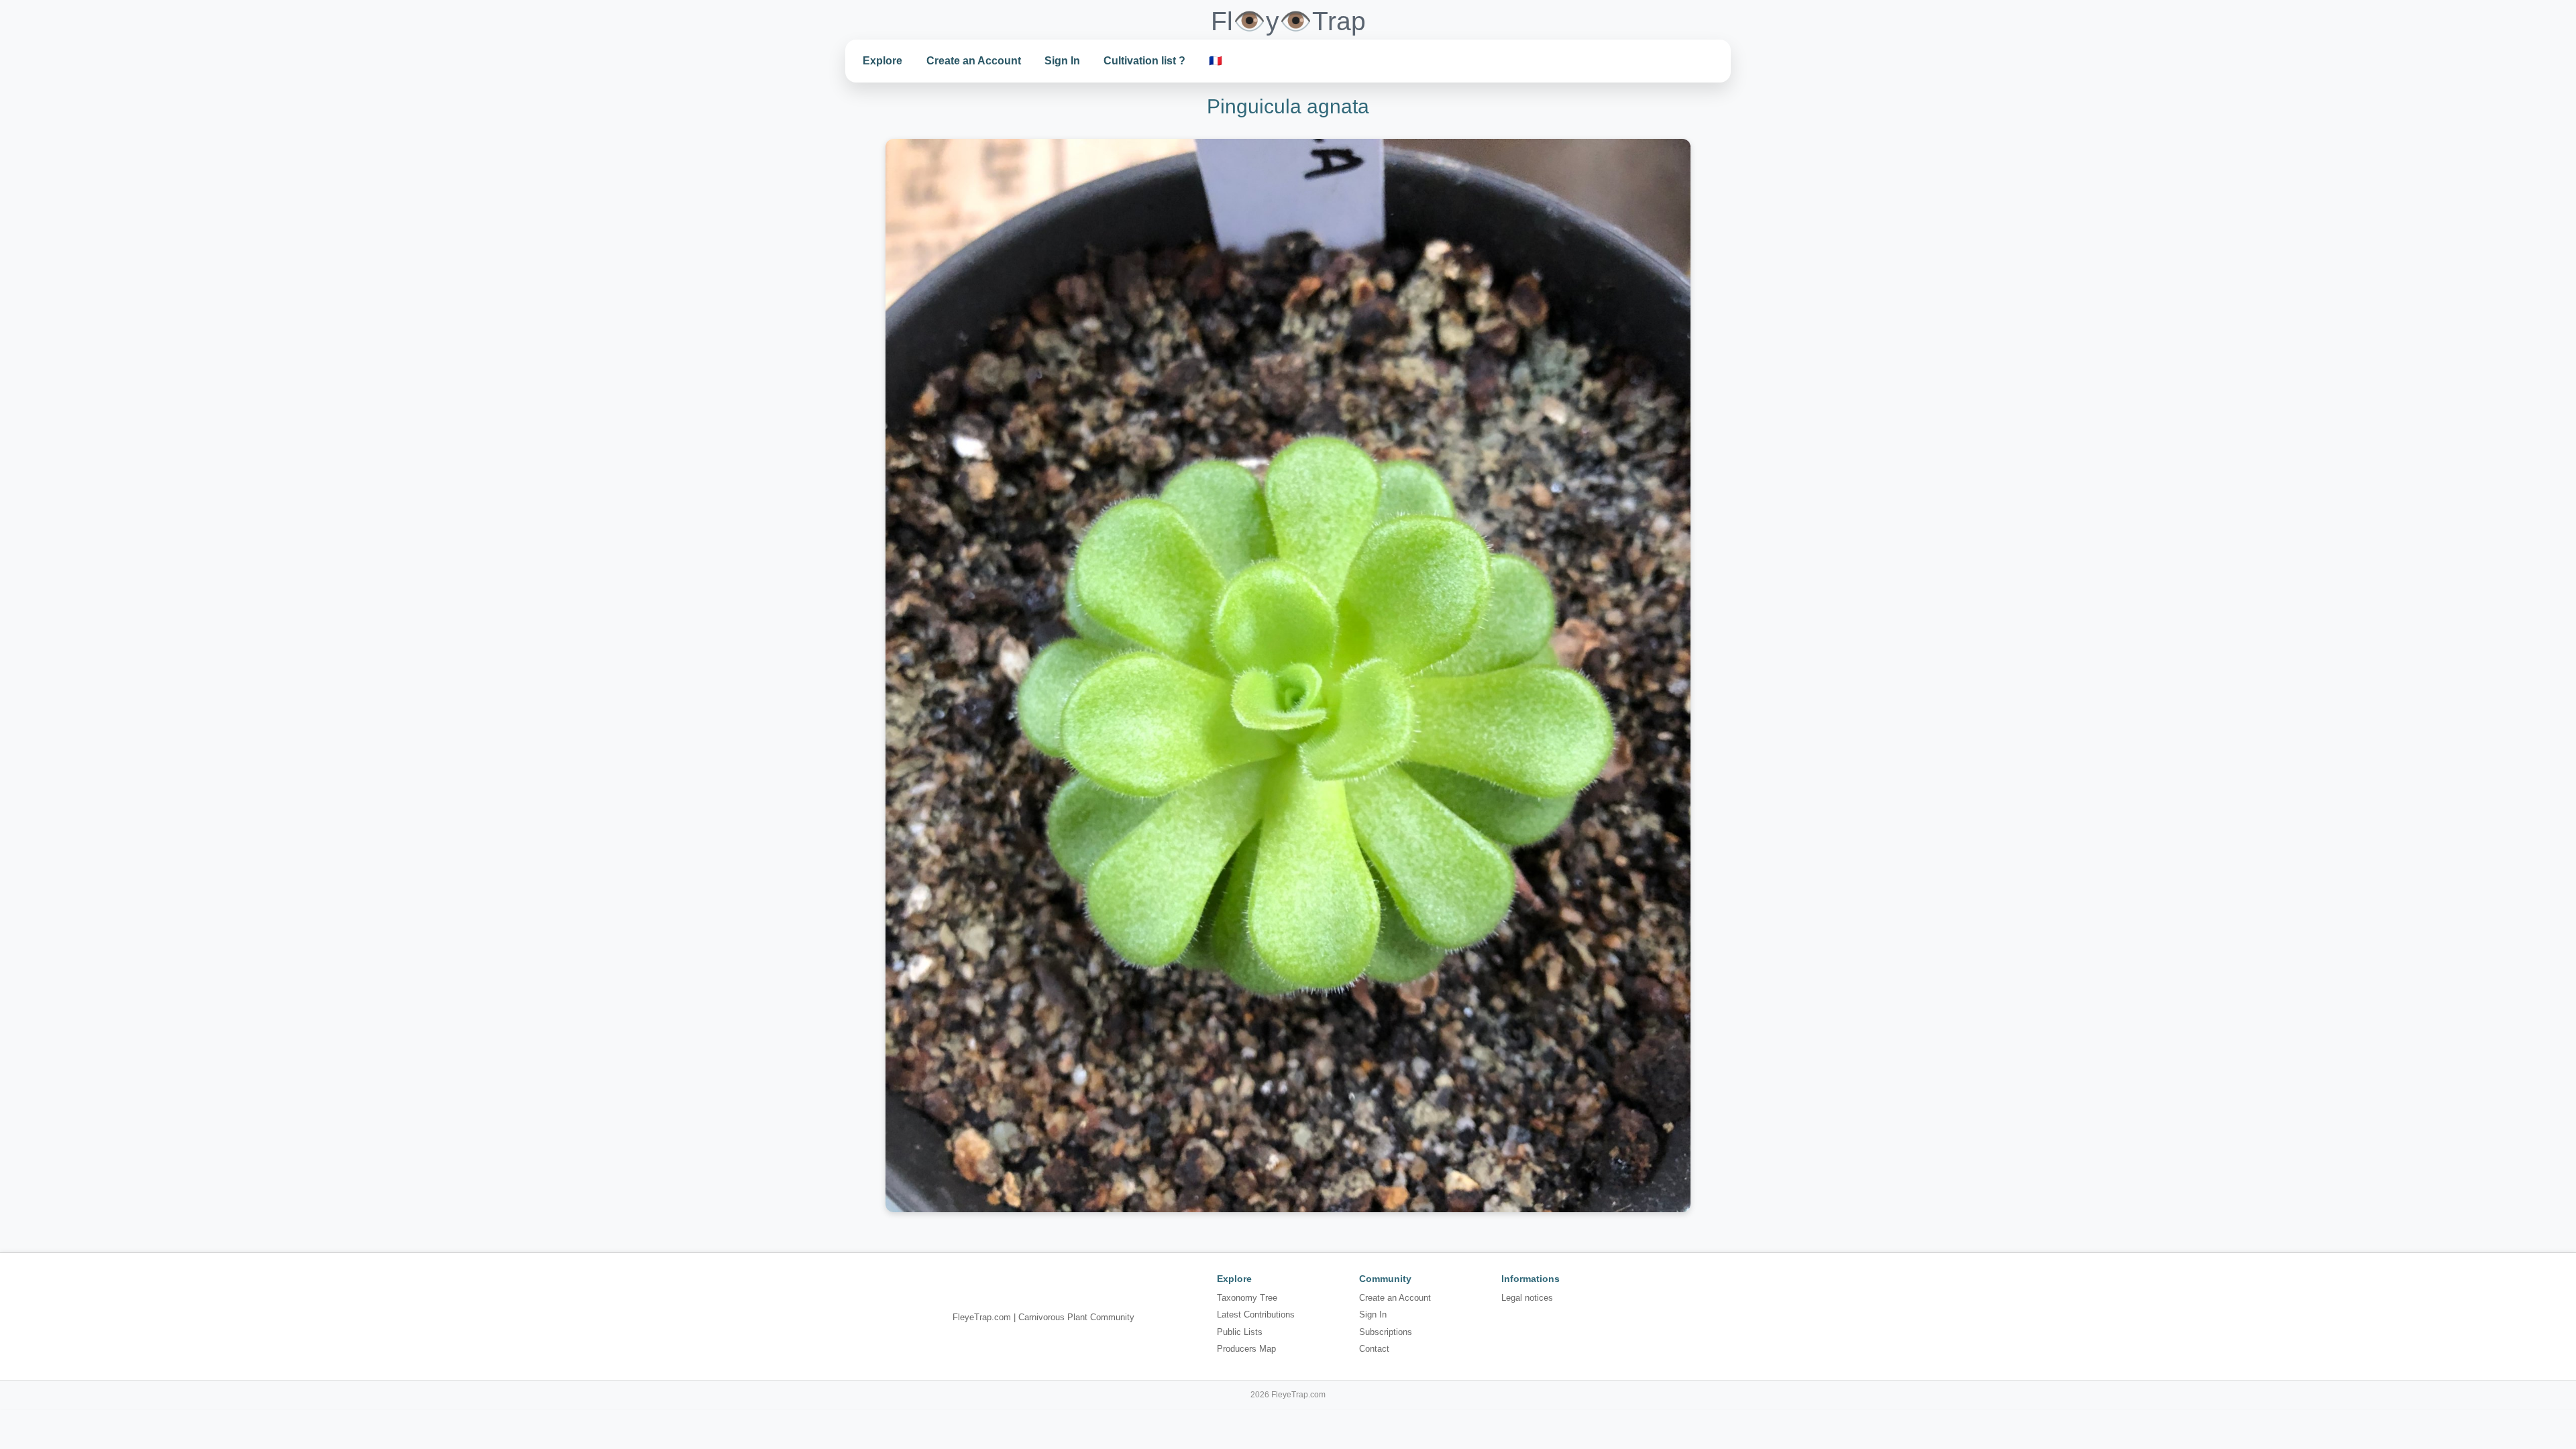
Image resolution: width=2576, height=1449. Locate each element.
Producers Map (1246, 1349)
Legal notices (1527, 1298)
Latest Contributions (1256, 1314)
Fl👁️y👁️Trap (1288, 21)
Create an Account (974, 61)
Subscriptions (1386, 1332)
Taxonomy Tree (1247, 1298)
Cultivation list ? (1144, 61)
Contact (1374, 1349)
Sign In (1062, 61)
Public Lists (1240, 1332)
